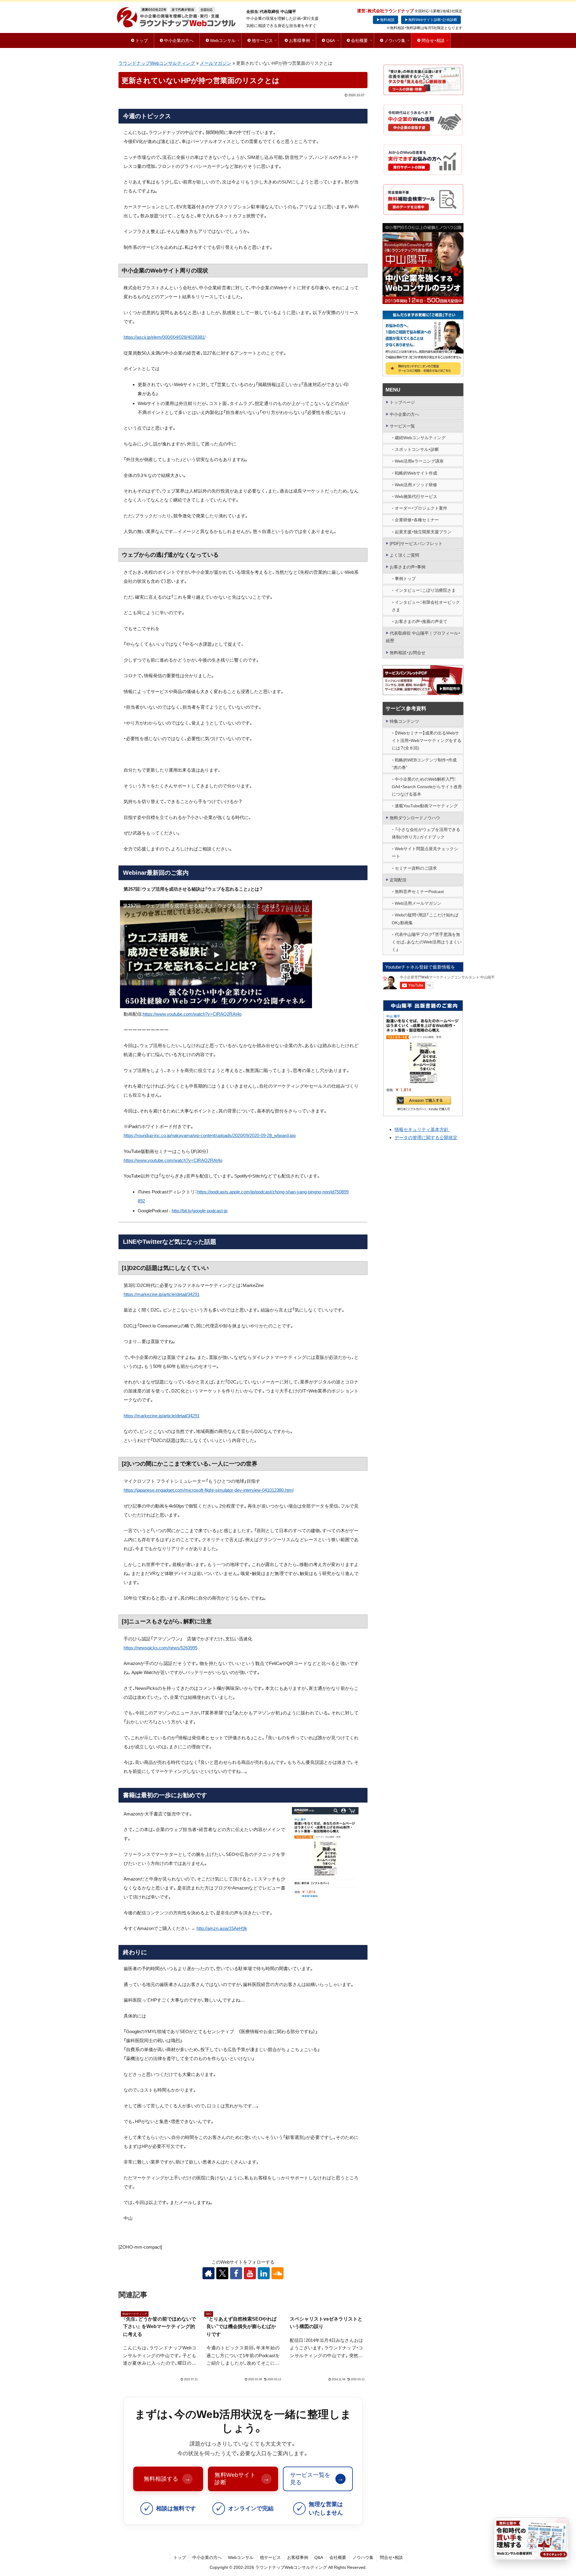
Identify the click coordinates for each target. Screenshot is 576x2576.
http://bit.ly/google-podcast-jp (199, 1211)
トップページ (402, 402)
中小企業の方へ (404, 414)
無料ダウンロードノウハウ (415, 818)
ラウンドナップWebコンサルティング (157, 63)
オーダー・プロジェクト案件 (421, 508)
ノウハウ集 (363, 2557)
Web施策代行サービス (416, 496)
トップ (180, 2557)
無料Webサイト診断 (242, 2479)
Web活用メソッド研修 (416, 485)
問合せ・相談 (391, 2557)
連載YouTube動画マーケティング (426, 806)
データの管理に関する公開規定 (426, 1138)
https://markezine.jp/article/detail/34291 (162, 1294)
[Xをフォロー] (222, 2273)
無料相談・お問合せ (408, 653)
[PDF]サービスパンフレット (416, 543)
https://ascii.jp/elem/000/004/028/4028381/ (165, 337)
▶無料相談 (385, 20)
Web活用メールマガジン (418, 903)
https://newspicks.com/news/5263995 (160, 1648)
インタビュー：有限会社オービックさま (426, 606)
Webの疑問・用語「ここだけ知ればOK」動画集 (425, 919)
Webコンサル (241, 2557)
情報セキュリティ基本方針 (422, 1129)
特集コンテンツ (404, 721)
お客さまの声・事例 (408, 567)
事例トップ (405, 579)
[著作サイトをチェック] (208, 2273)
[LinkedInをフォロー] (264, 2273)
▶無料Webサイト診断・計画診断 (431, 20)
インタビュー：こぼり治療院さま (425, 590)
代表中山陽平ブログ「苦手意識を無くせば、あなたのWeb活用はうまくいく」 (427, 942)
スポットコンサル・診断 (417, 449)
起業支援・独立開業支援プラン (423, 532)
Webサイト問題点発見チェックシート (425, 852)
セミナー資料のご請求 (416, 868)
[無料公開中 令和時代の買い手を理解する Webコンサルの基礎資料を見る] (531, 2539)
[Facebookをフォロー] (236, 2273)
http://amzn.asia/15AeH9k (222, 1928)
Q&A (319, 2557)
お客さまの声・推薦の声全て (421, 621)
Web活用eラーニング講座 (419, 461)
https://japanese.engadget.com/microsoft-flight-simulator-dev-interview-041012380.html (208, 1490)
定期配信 (398, 880)
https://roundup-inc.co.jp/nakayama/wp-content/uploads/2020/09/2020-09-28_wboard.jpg (210, 1135)
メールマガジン (216, 63)
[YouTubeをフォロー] (250, 2273)
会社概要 (338, 2557)
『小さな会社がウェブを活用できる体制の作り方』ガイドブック (426, 833)
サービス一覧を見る (317, 2479)
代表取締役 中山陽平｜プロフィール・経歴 (423, 637)
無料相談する (167, 2479)
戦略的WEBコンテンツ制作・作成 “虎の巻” (424, 764)
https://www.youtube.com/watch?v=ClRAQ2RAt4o (192, 1014)
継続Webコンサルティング (420, 438)
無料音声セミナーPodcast (419, 892)
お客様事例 (298, 2557)
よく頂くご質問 (404, 555)
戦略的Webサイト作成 (416, 473)
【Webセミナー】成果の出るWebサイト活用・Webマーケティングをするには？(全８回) (427, 740)
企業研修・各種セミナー (417, 520)
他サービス (270, 2557)
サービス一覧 (402, 426)
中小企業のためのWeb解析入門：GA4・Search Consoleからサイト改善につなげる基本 (427, 787)
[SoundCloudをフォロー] (277, 2273)
